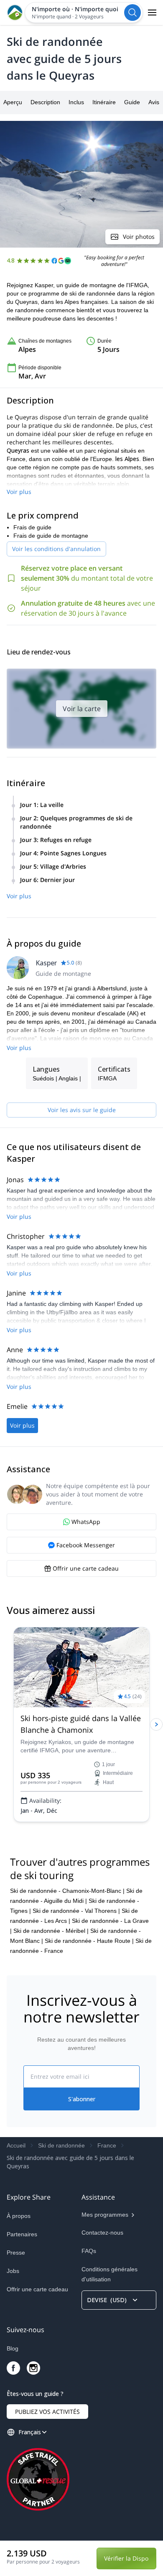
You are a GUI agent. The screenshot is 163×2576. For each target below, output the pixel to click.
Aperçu (13, 102)
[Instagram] (33, 2368)
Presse (16, 2253)
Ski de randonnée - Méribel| (51, 1931)
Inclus (76, 102)
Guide (132, 102)
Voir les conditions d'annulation (56, 549)
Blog (13, 2348)
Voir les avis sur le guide (82, 1110)
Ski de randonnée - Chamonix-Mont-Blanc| (67, 1891)
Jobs (13, 2271)
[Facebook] (13, 2368)
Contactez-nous (102, 2233)
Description (45, 102)
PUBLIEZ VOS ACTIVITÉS (47, 2412)
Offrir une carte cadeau (37, 2289)
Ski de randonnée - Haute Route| (89, 1941)
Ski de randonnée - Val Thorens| (76, 1911)
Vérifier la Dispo (126, 2558)
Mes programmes (105, 2215)
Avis (154, 102)
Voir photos (139, 237)
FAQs (89, 2251)
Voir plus (19, 492)
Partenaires (22, 2234)
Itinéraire (104, 102)
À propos (19, 2216)
